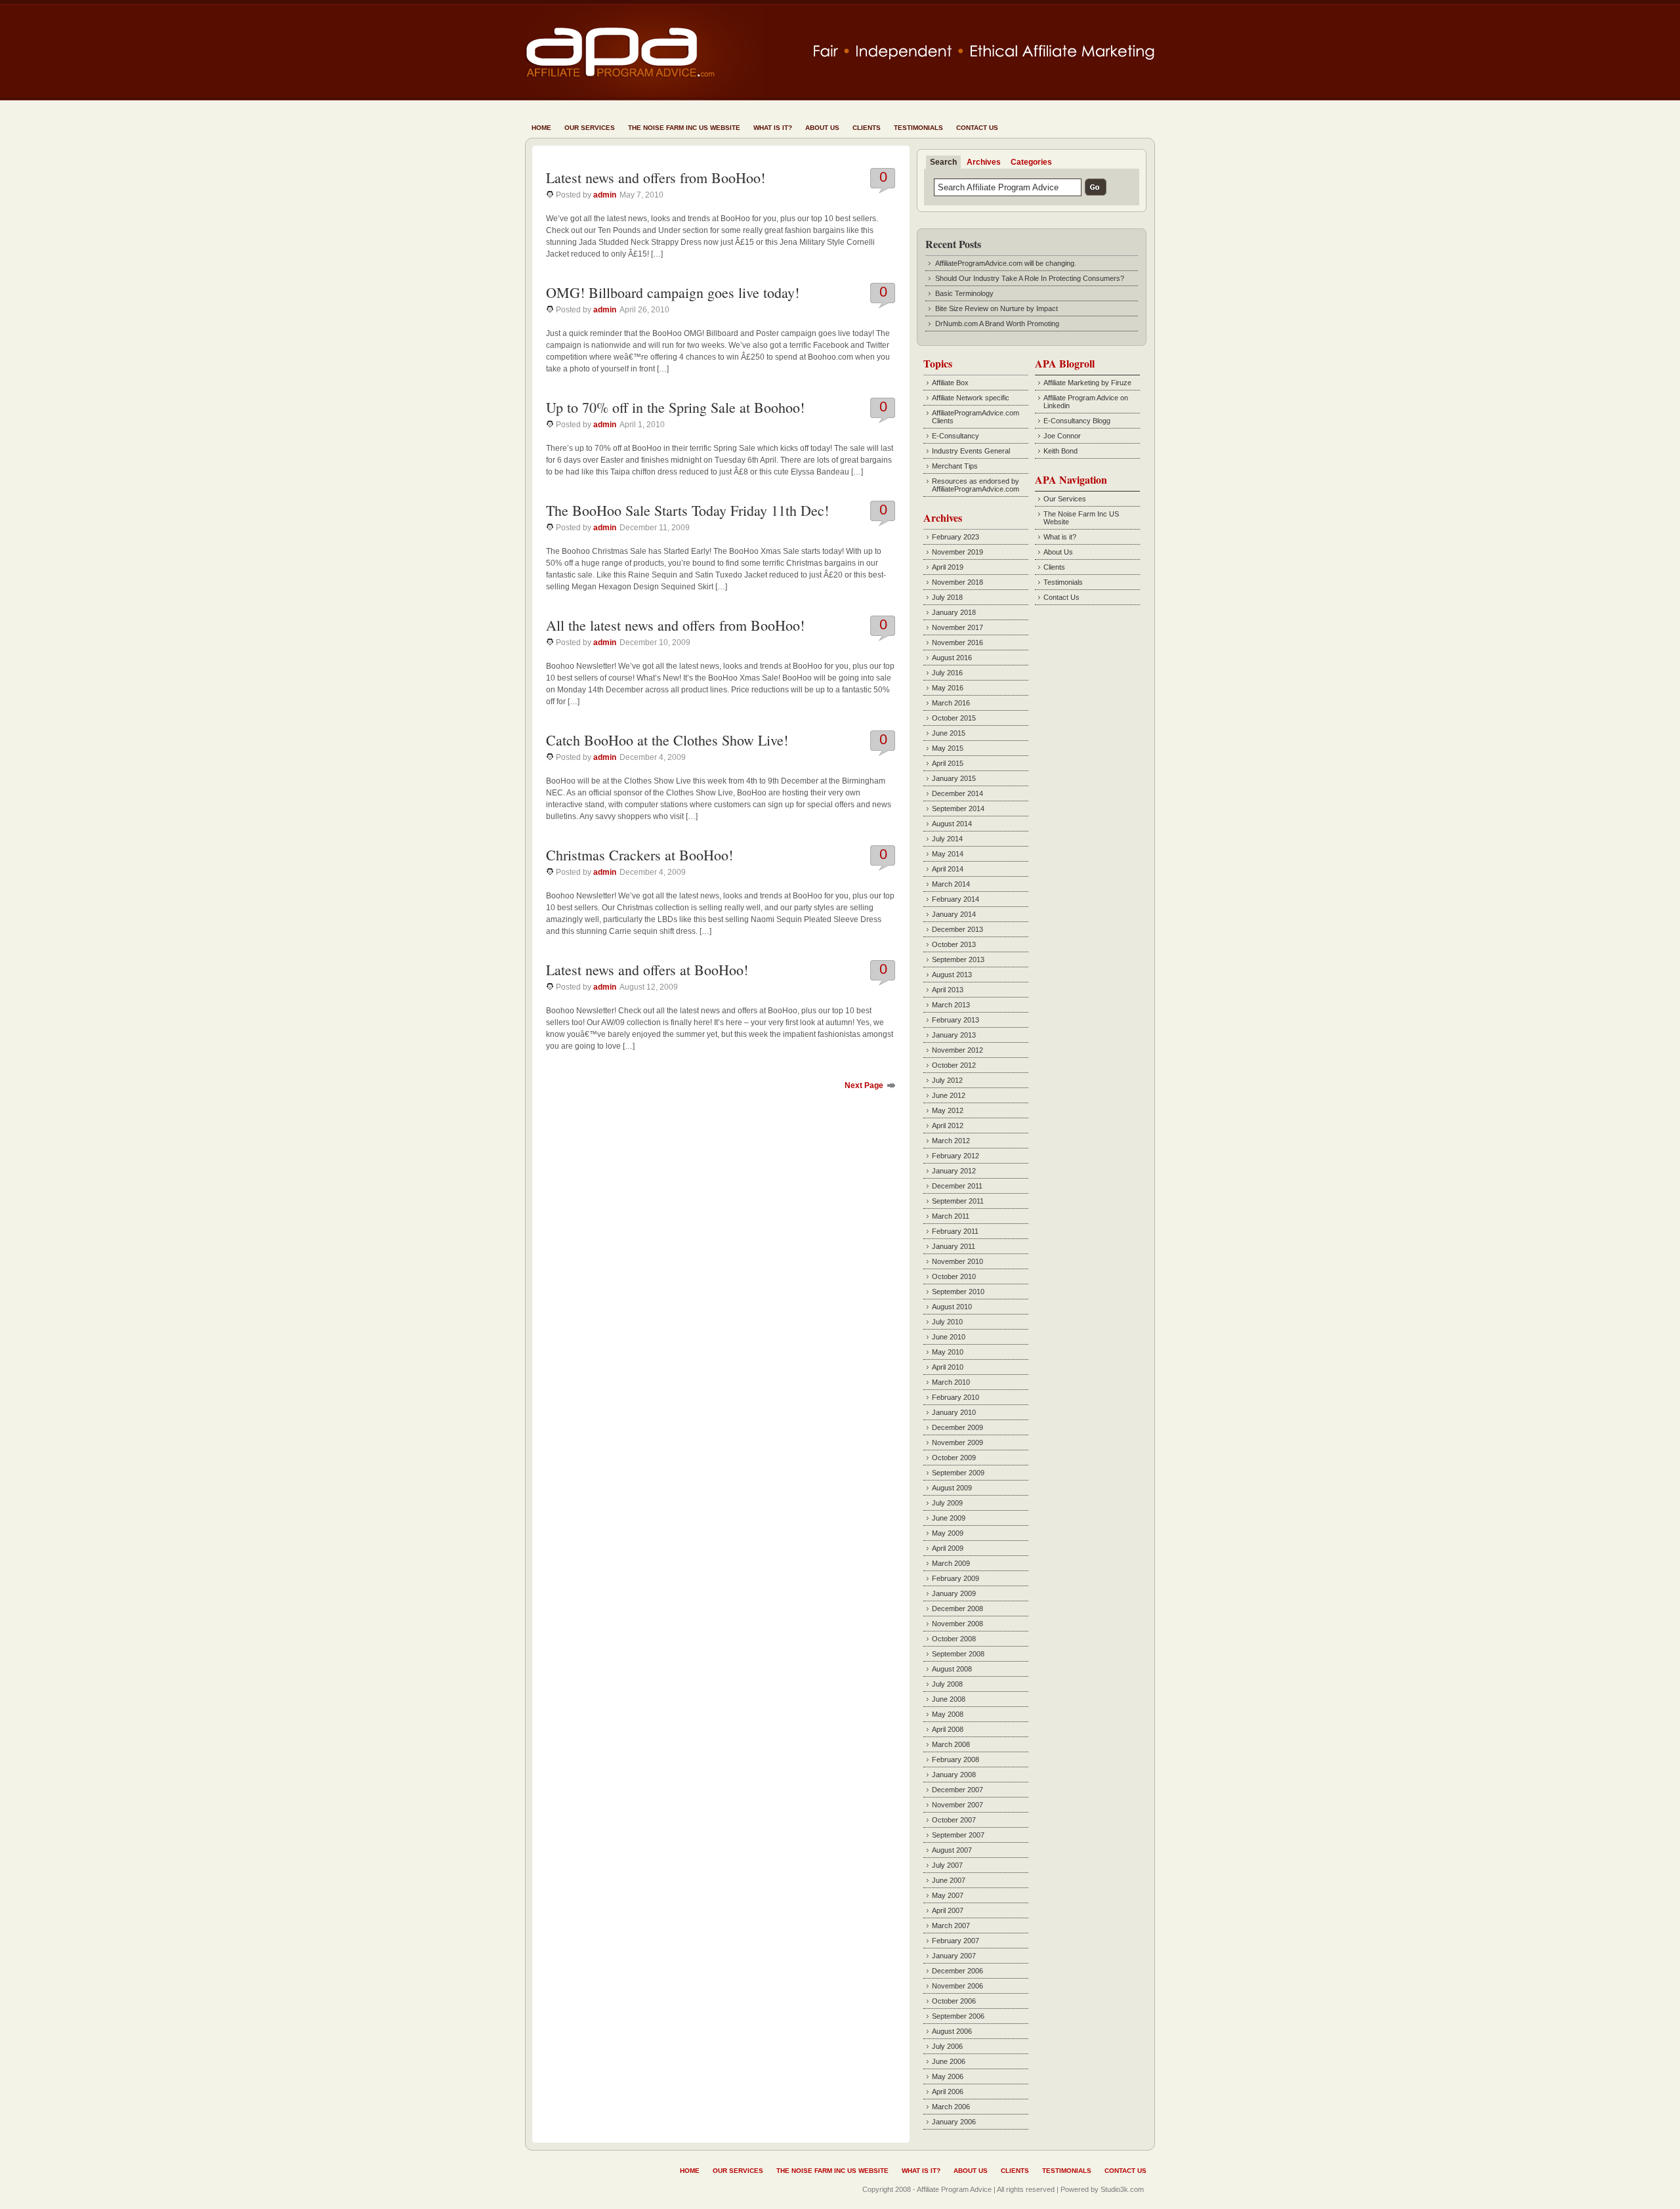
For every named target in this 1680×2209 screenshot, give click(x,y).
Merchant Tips (955, 466)
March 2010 (951, 1382)
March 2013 (951, 1005)
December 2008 (957, 1609)
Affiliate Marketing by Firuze (1087, 383)
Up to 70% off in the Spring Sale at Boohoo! (675, 407)
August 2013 (952, 975)
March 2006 (951, 2107)
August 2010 (952, 1307)
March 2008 (951, 1744)
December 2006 (957, 1971)
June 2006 (949, 2061)
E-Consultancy (955, 436)
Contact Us (977, 128)
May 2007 (948, 1895)
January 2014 (954, 914)
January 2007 (954, 1956)
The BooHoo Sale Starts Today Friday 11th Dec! (687, 510)
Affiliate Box (950, 383)
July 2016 (947, 673)
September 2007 (958, 1835)
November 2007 (957, 1805)
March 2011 (951, 1216)
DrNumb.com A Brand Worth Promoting (997, 324)
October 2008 (954, 1639)
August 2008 (952, 1669)
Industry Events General (971, 451)
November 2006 (957, 1986)
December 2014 (957, 793)
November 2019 (957, 552)
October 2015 (954, 718)
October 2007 (954, 1820)
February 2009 (955, 1578)
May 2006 (948, 2076)
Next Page (864, 1085)
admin (605, 195)
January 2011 (954, 1246)
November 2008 (957, 1624)
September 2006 (958, 2016)
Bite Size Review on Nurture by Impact (997, 308)
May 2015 (948, 748)
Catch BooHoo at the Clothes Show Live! (667, 740)
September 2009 (958, 1473)
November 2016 (957, 642)
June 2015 (949, 733)
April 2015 (948, 763)
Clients (867, 128)
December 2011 (957, 1186)
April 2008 (948, 1729)
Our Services (590, 128)
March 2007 (951, 1925)
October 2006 (954, 2001)
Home (541, 128)
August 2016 (952, 658)
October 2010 (954, 1276)
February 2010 (955, 1397)
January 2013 (954, 1035)
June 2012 (949, 1095)
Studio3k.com (1122, 2189)
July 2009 (947, 1503)
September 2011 (958, 1201)
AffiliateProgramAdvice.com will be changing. (1006, 263)
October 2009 (954, 1458)
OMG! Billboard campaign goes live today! (673, 292)
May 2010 (948, 1352)
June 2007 (949, 1880)
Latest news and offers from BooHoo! (656, 178)
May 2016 (948, 688)
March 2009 (951, 1563)
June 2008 (949, 1699)
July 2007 (947, 1865)
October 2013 (954, 944)
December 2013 (957, 929)
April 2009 (948, 1548)
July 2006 (947, 2046)
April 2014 (948, 869)
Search (943, 162)
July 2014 (947, 839)
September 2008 (958, 1654)
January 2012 (954, 1171)
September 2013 (958, 959)
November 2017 (957, 627)
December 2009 (957, 1427)
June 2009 (949, 1518)
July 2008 (947, 1684)
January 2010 (954, 1412)
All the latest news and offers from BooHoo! (675, 625)
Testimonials (918, 128)
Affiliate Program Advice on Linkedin (1086, 402)
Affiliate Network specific (971, 398)
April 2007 (948, 1910)
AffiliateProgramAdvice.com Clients (976, 417)
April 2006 (948, 2092)
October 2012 (954, 1065)
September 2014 (958, 809)
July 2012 (947, 1080)
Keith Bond (1060, 451)
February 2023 (955, 537)
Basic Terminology (964, 293)
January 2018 (954, 612)
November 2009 (957, 1442)
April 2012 (948, 1126)
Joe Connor (1062, 436)
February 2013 (955, 1020)
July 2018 (947, 597)
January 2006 (954, 2122)
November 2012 (957, 1050)
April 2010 (948, 1367)
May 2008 (948, 1714)
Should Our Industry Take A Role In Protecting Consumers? (1030, 278)
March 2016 (951, 703)
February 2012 (955, 1156)
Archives (984, 162)
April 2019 (948, 567)
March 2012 (951, 1141)
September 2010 (958, 1292)
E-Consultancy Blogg (1077, 421)
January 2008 (954, 1775)
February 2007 (955, 1941)
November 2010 (957, 1261)
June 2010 (949, 1337)
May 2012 (948, 1110)
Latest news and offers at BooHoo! (647, 970)
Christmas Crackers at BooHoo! (640, 855)
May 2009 (948, 1533)
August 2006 (952, 2031)
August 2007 (952, 1850)
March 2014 (951, 884)
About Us (822, 128)
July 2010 (947, 1322)
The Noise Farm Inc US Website (684, 128)
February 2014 (955, 899)
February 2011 (955, 1231)
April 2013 (948, 990)
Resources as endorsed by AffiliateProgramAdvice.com (976, 485)
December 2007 (957, 1790)
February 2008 (955, 1759)
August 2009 (952, 1488)
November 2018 (957, 582)
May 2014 (948, 854)
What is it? (773, 128)
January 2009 (954, 1593)
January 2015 (954, 778)
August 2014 (952, 824)
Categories (1031, 162)
